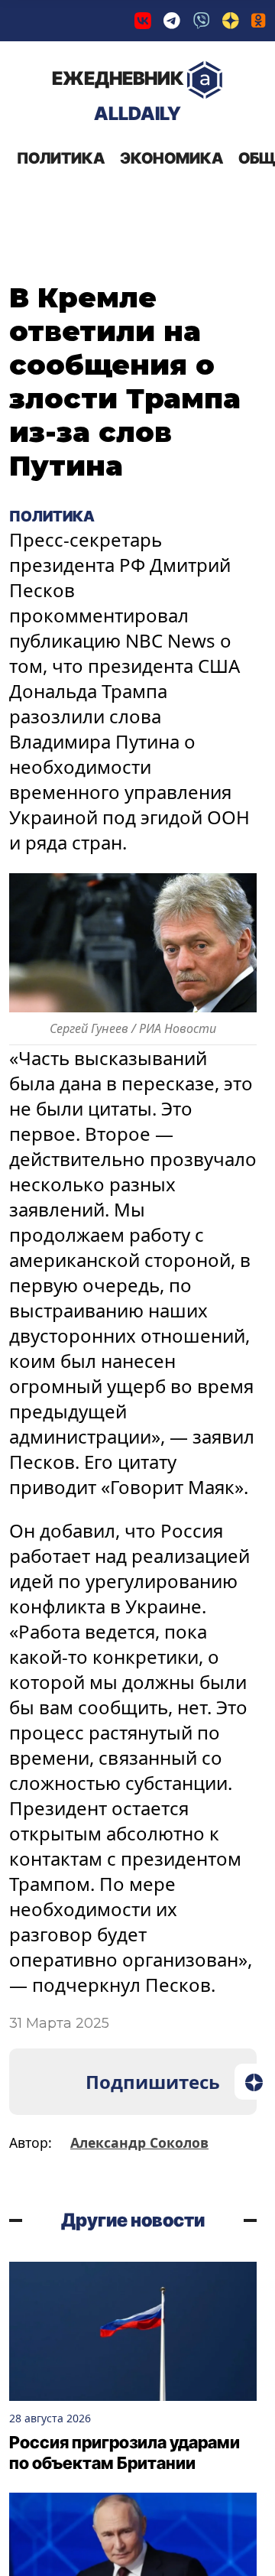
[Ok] (259, 21)
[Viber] (202, 21)
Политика (61, 158)
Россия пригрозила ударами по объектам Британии (125, 2453)
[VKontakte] (143, 21)
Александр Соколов (139, 2142)
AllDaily (118, 96)
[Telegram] (172, 21)
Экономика (171, 158)
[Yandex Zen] (231, 21)
